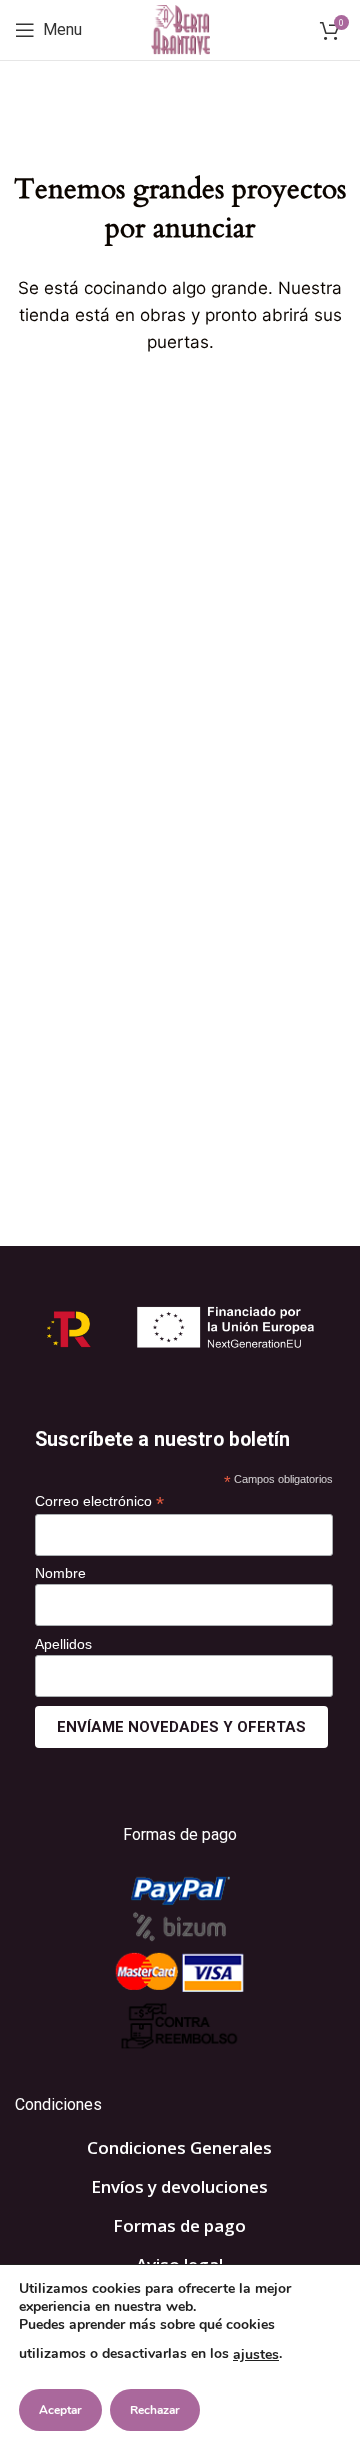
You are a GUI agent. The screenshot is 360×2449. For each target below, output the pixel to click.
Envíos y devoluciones (179, 2186)
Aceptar (60, 2410)
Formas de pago (179, 2225)
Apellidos (63, 1644)
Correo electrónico (99, 1501)
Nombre (60, 1573)
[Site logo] (180, 28)
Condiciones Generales (179, 2147)
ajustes (256, 2354)
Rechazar (155, 2410)
